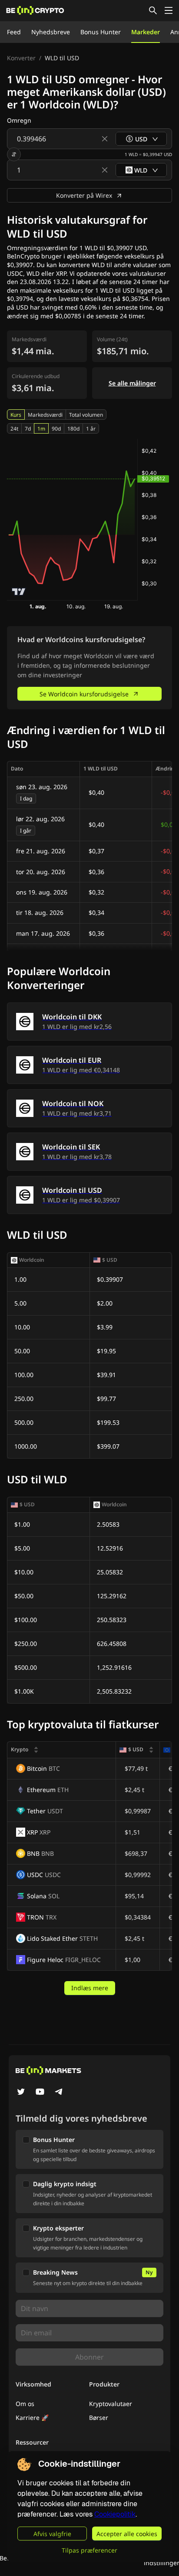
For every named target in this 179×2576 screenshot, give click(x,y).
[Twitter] (21, 2093)
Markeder (146, 32)
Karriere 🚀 (32, 2418)
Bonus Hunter (101, 32)
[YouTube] (40, 2093)
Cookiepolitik (115, 2514)
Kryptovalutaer (111, 2404)
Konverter (21, 58)
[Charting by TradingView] (19, 592)
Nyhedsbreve (51, 32)
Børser (99, 2418)
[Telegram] (59, 2093)
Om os (25, 2404)
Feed (14, 32)
